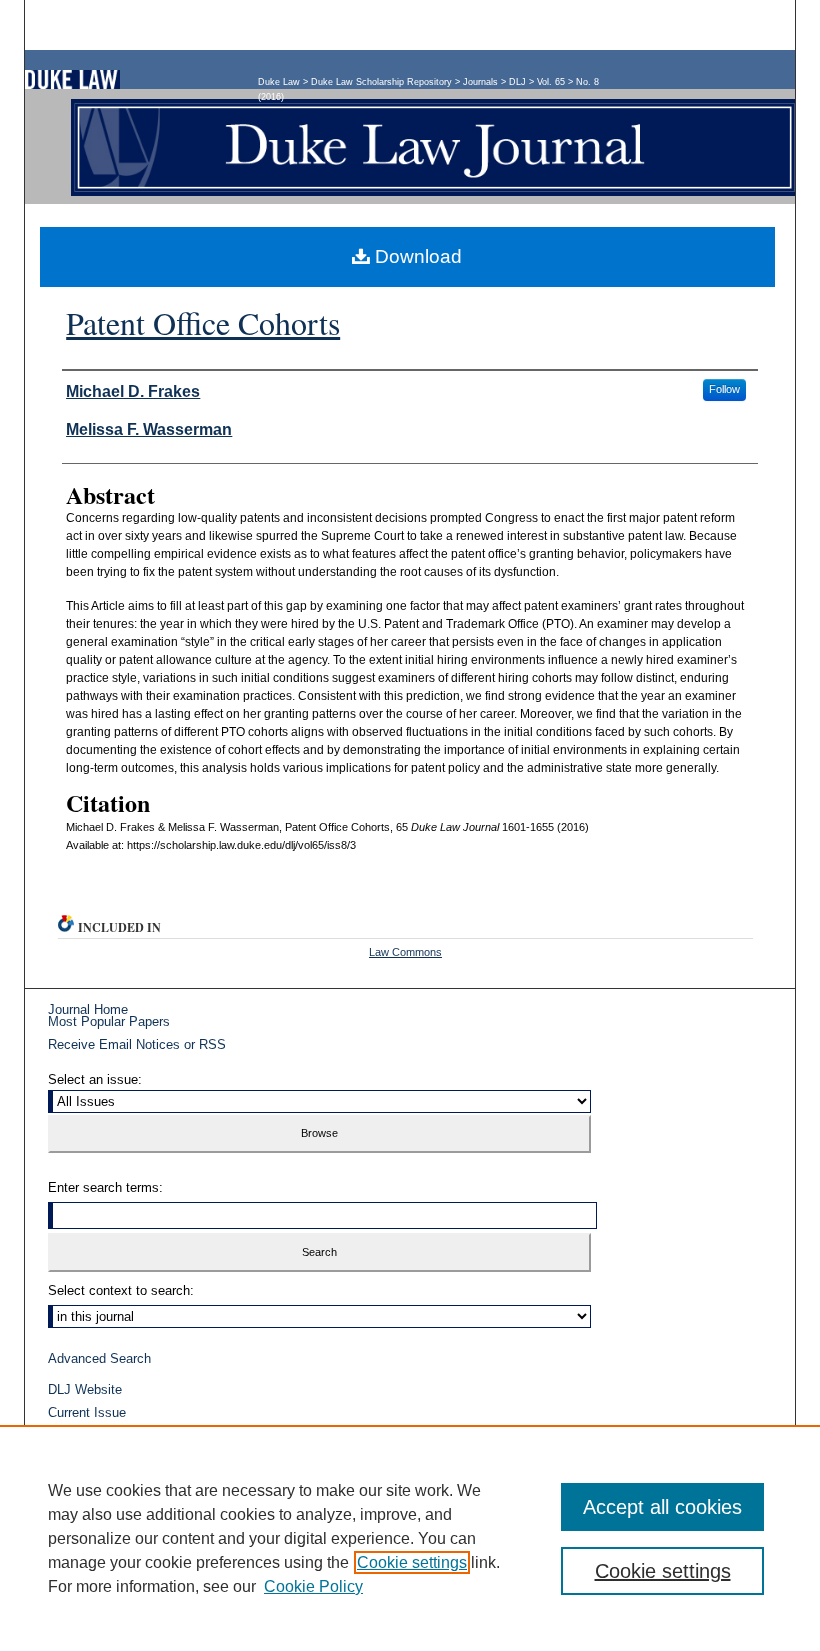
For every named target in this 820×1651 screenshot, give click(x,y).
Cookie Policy (313, 1586)
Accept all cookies (662, 1507)
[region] (410, 1538)
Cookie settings (412, 1562)
